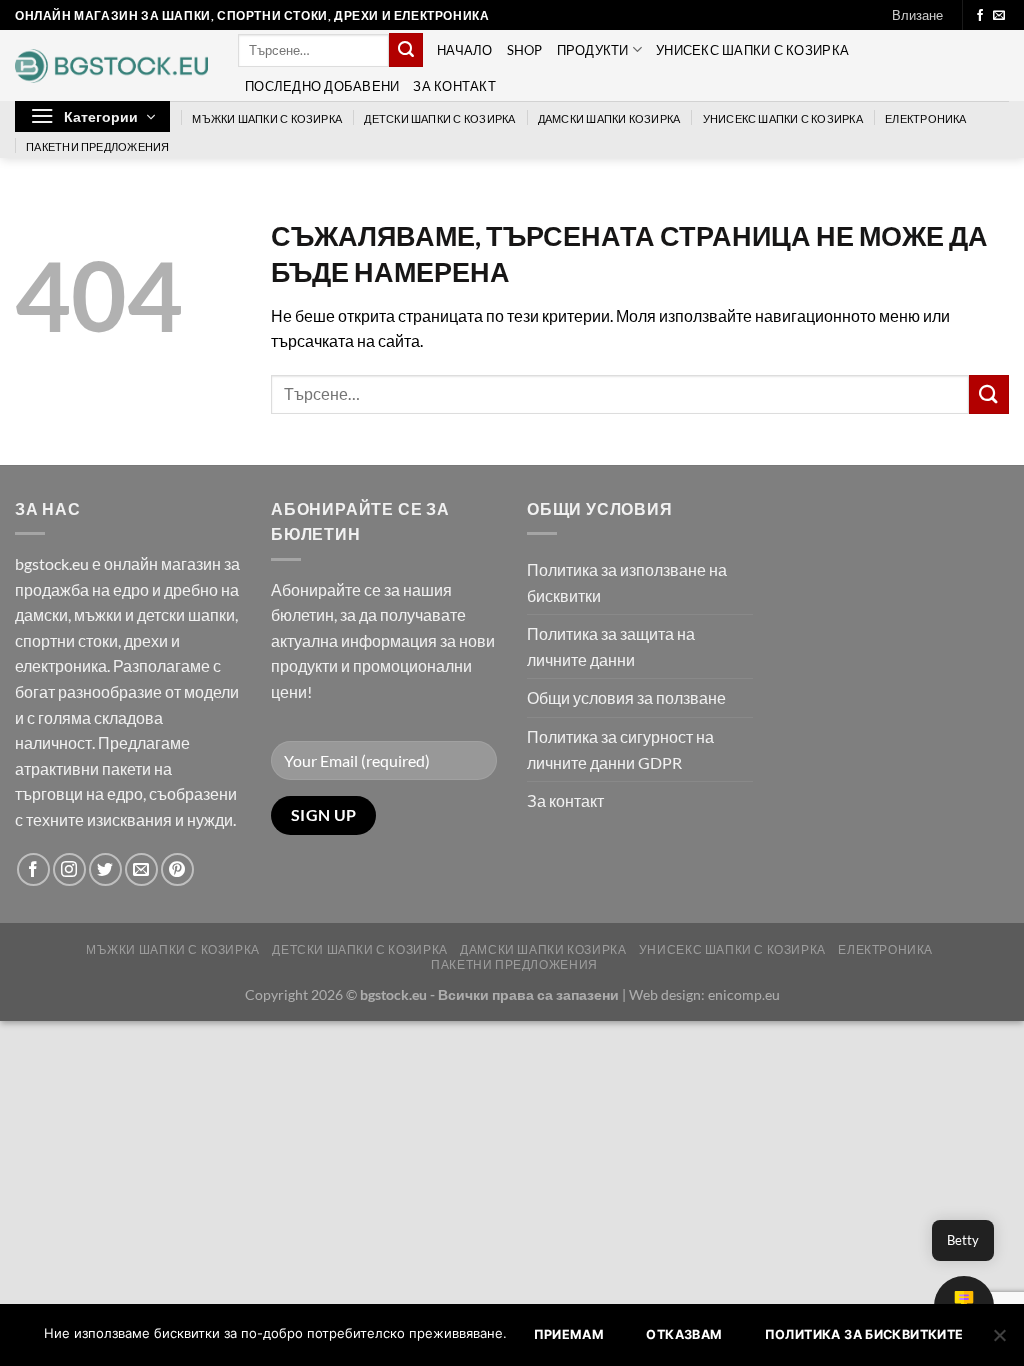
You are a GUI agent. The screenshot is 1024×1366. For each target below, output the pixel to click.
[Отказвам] (999, 1341)
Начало (465, 50)
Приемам (569, 1334)
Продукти (593, 50)
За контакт (454, 86)
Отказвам (684, 1334)
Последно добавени (322, 86)
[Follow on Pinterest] (177, 869)
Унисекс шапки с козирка (752, 50)
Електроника (925, 118)
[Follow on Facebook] (980, 16)
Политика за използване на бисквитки (627, 582)
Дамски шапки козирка (609, 118)
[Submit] (406, 50)
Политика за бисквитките (864, 1334)
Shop (525, 50)
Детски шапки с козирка (439, 118)
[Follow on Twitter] (105, 869)
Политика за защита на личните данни (611, 646)
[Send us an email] (999, 16)
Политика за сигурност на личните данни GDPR (620, 749)
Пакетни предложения (97, 146)
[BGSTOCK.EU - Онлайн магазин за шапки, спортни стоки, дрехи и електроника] (111, 66)
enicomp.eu (744, 994)
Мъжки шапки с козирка (267, 118)
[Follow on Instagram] (69, 869)
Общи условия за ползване (626, 697)
